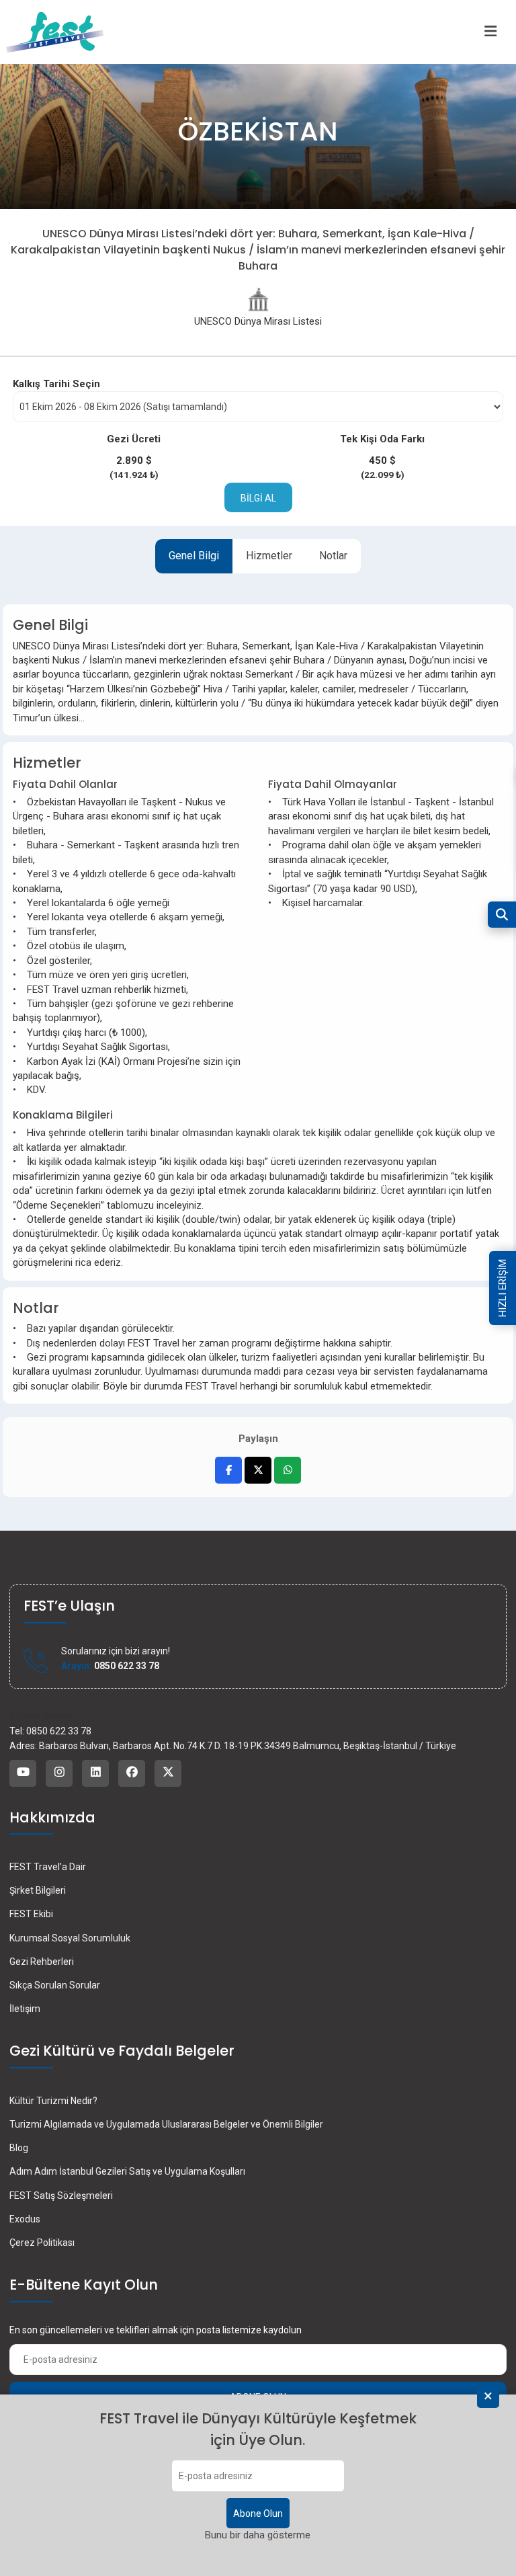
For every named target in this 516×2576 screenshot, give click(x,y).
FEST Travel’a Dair (48, 1867)
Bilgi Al (258, 498)
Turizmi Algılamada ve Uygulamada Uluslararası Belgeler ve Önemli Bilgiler (166, 2124)
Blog (19, 2148)
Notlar (333, 556)
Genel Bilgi (194, 556)
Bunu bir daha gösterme (258, 2535)
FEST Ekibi (31, 1914)
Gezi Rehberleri (42, 1962)
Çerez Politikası (42, 2243)
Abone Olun (258, 2513)
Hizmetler (269, 556)
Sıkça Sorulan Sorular (55, 1985)
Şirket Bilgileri (38, 1890)
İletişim (25, 2009)
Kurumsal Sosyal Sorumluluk (70, 1938)
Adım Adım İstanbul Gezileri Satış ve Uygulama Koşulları (127, 2171)
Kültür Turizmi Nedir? (53, 2101)
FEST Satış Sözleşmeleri (61, 2196)
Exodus (25, 2219)
